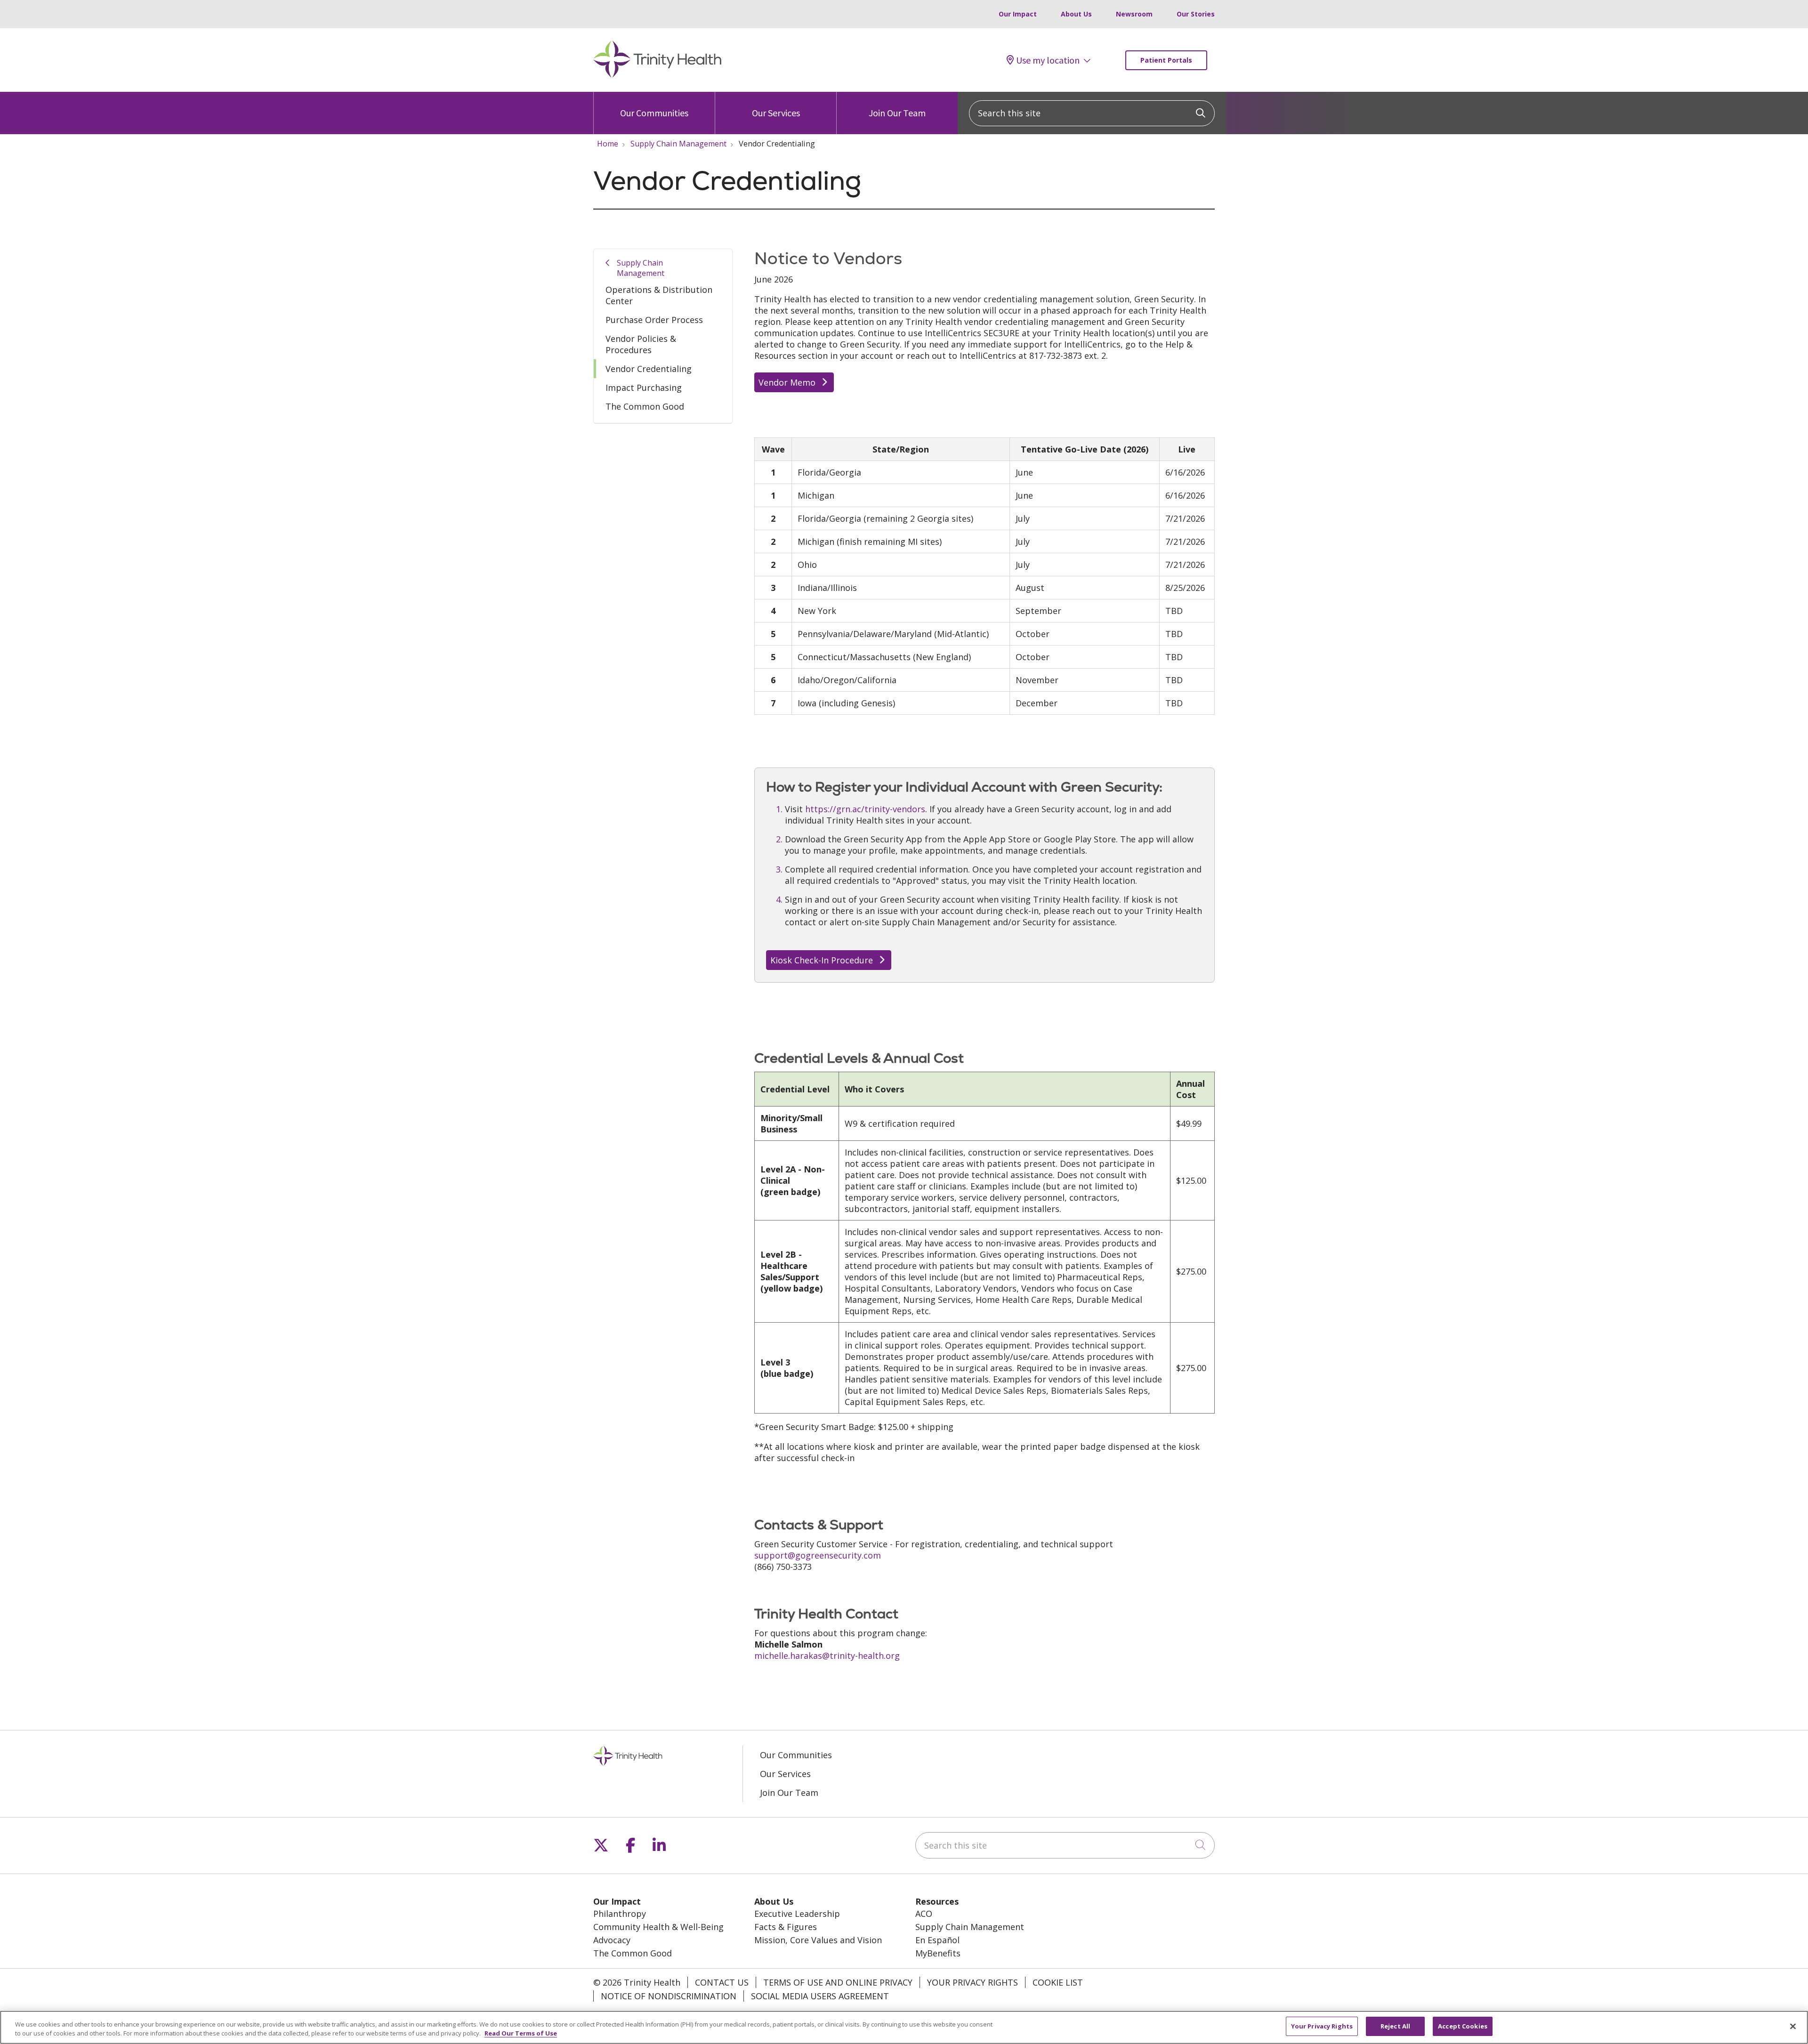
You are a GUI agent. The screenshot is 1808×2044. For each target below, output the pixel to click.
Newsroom (1134, 14)
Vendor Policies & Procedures (641, 344)
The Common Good (645, 406)
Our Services (776, 113)
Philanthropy (620, 1914)
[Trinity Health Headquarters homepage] (658, 74)
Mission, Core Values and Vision (818, 1940)
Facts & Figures (786, 1927)
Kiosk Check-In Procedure (822, 960)
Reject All (1395, 2026)
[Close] (1793, 2026)
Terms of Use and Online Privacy (838, 1982)
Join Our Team (897, 113)
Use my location (1048, 60)
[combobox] (1092, 113)
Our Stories (1196, 14)
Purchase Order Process (654, 320)
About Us (1076, 14)
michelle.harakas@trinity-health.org (827, 1656)
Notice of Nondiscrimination (669, 1996)
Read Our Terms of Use (521, 2034)
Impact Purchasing (644, 388)
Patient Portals (1166, 60)
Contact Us (722, 1982)
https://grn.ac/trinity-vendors (865, 809)
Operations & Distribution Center (659, 295)
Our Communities (654, 113)
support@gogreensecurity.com (818, 1555)
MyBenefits (938, 1953)
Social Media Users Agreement (820, 1996)
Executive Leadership (797, 1914)
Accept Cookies (1463, 2026)
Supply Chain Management (641, 268)
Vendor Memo (787, 382)
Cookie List (1058, 1982)
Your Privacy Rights (973, 1982)
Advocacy (612, 1940)
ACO (924, 1914)
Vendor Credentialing (649, 369)
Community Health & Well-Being (658, 1927)
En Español (937, 1940)
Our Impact (1018, 14)
